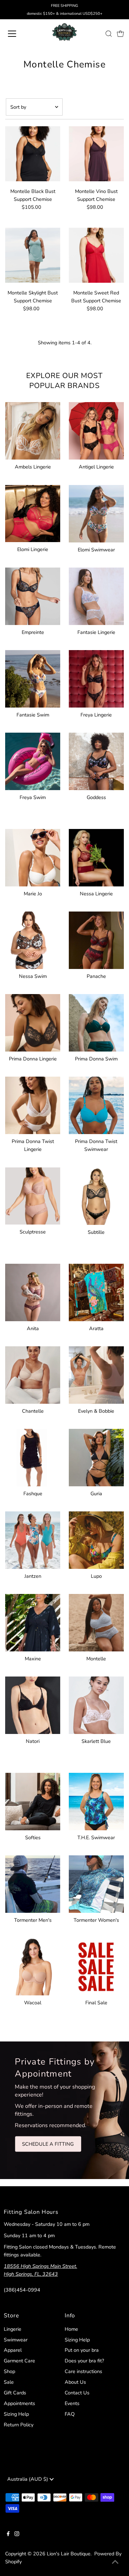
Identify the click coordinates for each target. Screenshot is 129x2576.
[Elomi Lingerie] (33, 513)
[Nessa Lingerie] (96, 856)
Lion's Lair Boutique (69, 2554)
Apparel (13, 2350)
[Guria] (96, 1456)
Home (71, 2329)
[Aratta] (96, 1291)
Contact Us (77, 2393)
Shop (9, 2371)
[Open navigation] (18, 34)
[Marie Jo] (33, 856)
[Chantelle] (33, 1374)
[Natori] (33, 1704)
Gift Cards (15, 2393)
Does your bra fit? (84, 2361)
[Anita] (33, 1291)
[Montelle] (96, 1621)
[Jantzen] (33, 1539)
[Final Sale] (96, 1966)
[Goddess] (96, 760)
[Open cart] (120, 34)
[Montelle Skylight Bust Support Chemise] (33, 255)
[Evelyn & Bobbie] (96, 1374)
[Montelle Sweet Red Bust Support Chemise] (96, 255)
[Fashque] (33, 1456)
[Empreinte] (33, 595)
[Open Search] (109, 34)
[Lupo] (96, 1539)
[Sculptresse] (33, 1195)
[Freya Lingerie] (96, 678)
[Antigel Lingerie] (96, 430)
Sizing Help (16, 2414)
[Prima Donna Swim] (96, 1022)
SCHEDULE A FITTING (48, 2144)
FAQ (70, 2414)
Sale (9, 2382)
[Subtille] (96, 1195)
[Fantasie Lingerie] (96, 595)
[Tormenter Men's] (33, 1883)
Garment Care (19, 2361)
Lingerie (13, 2329)
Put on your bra (82, 2350)
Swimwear (16, 2340)
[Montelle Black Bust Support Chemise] (33, 154)
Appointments (19, 2403)
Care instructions (83, 2371)
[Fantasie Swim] (33, 678)
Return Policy (19, 2425)
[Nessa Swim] (33, 939)
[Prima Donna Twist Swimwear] (96, 1104)
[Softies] (33, 1800)
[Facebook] (8, 2534)
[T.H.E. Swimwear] (96, 1800)
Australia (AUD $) (28, 2479)
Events (72, 2403)
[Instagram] (17, 2534)
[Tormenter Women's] (96, 1883)
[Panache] (96, 939)
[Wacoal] (33, 1966)
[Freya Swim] (33, 760)
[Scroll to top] (115, 2562)
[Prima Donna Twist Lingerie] (33, 1104)
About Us (75, 2382)
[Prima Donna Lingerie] (33, 1022)
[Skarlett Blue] (96, 1704)
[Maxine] (33, 1621)
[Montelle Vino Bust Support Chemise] (96, 154)
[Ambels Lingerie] (33, 430)
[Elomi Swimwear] (96, 513)
